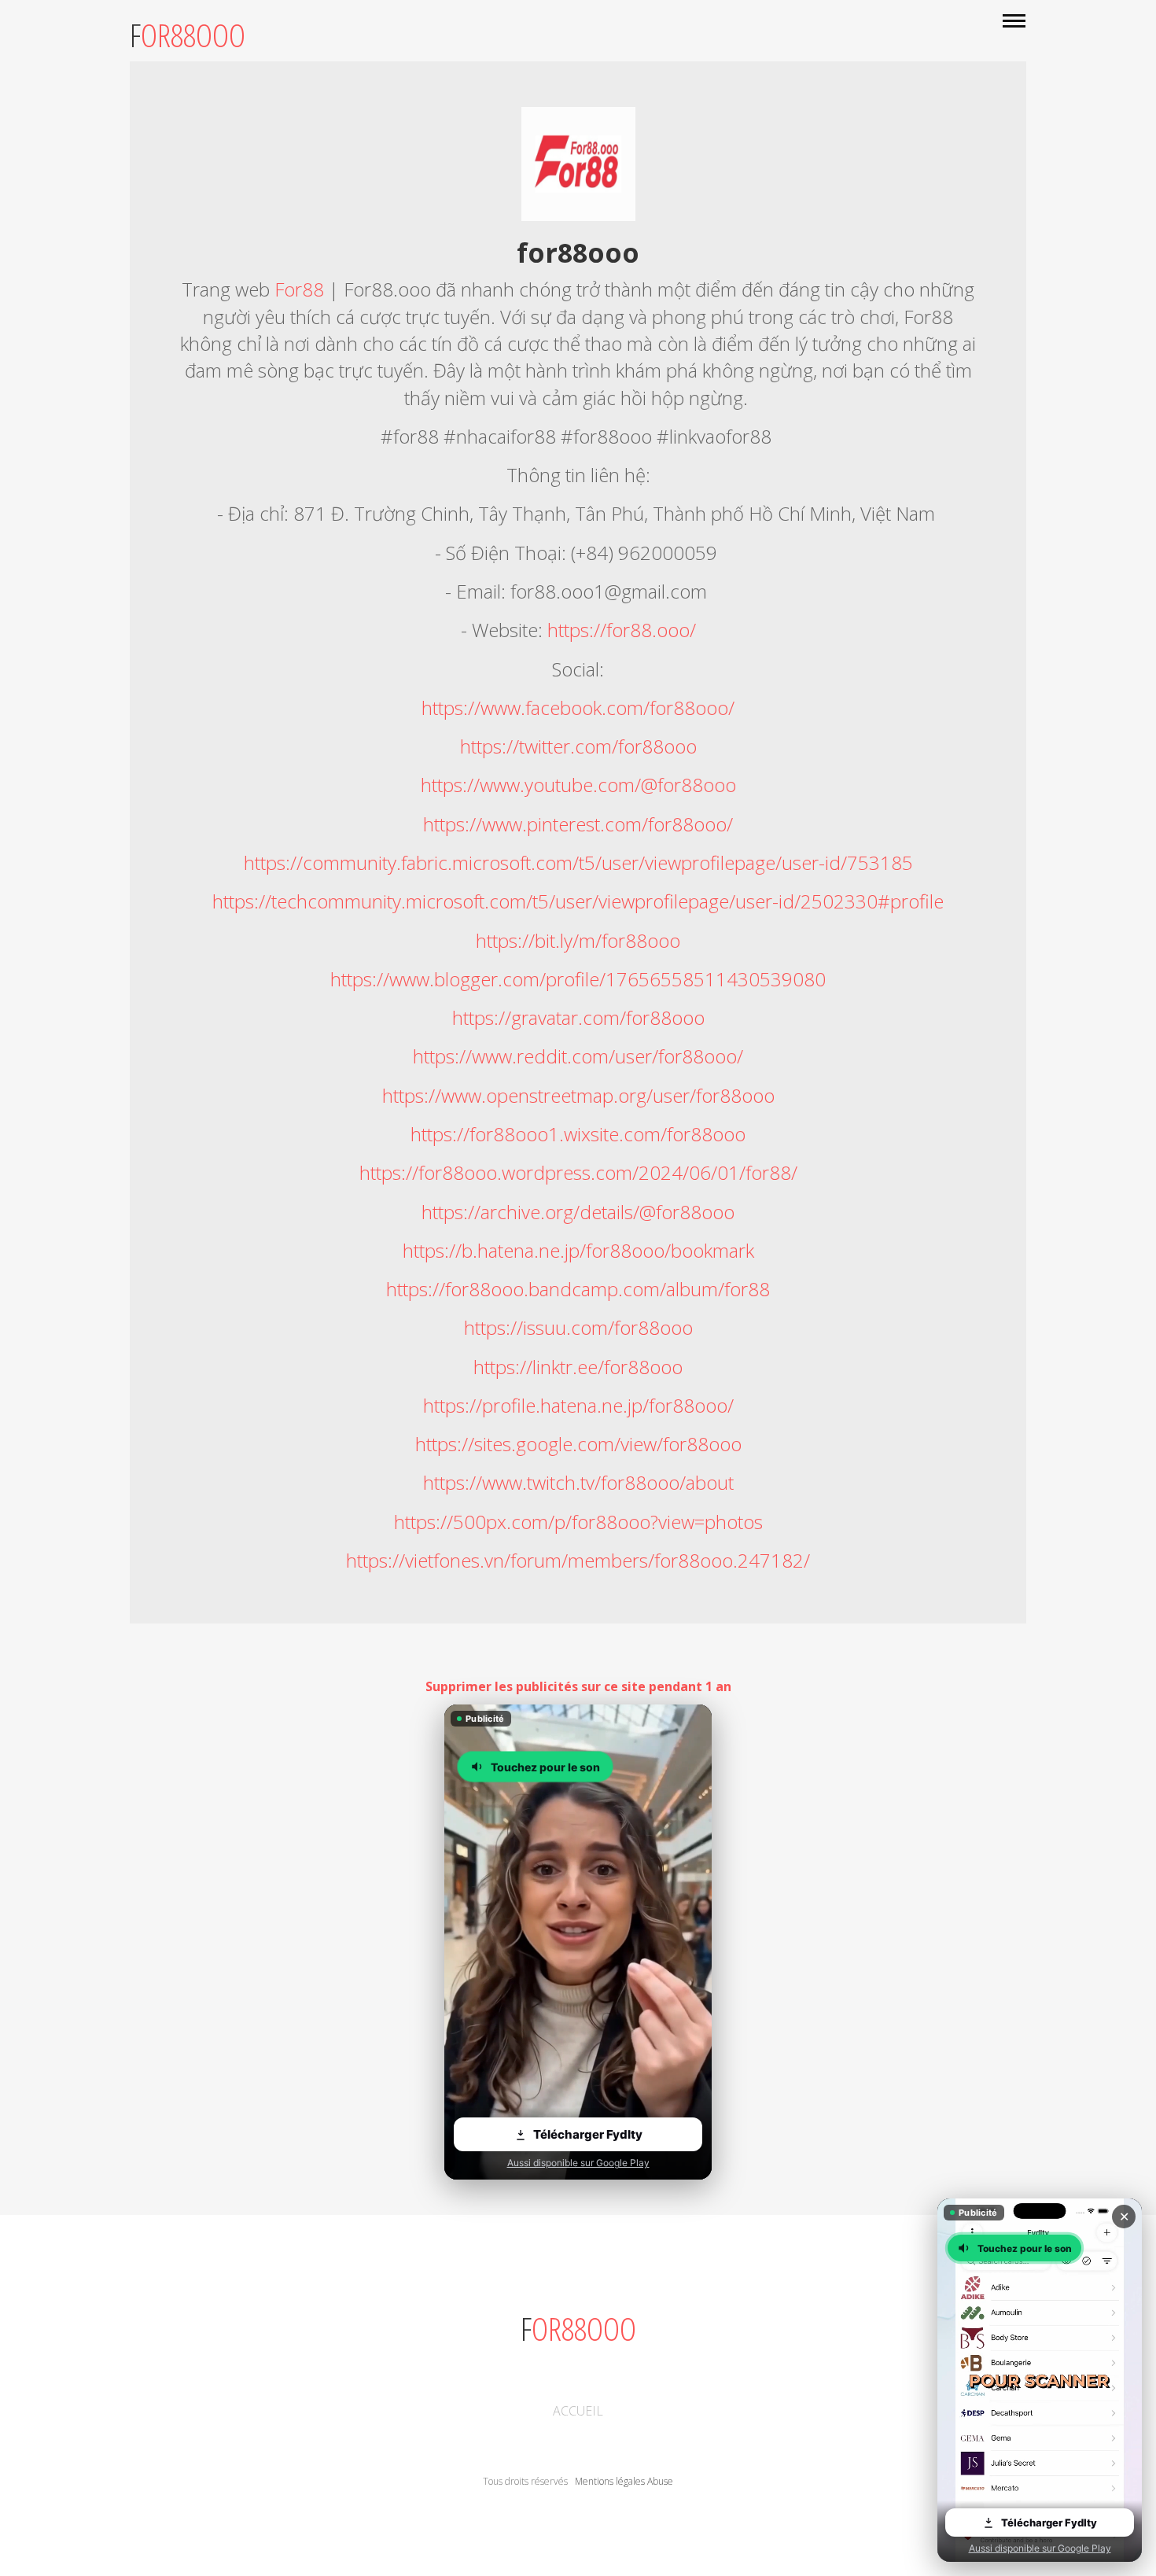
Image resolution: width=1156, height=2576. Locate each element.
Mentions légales (610, 2481)
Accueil (578, 2411)
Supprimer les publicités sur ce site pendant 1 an (578, 1686)
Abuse (660, 2481)
